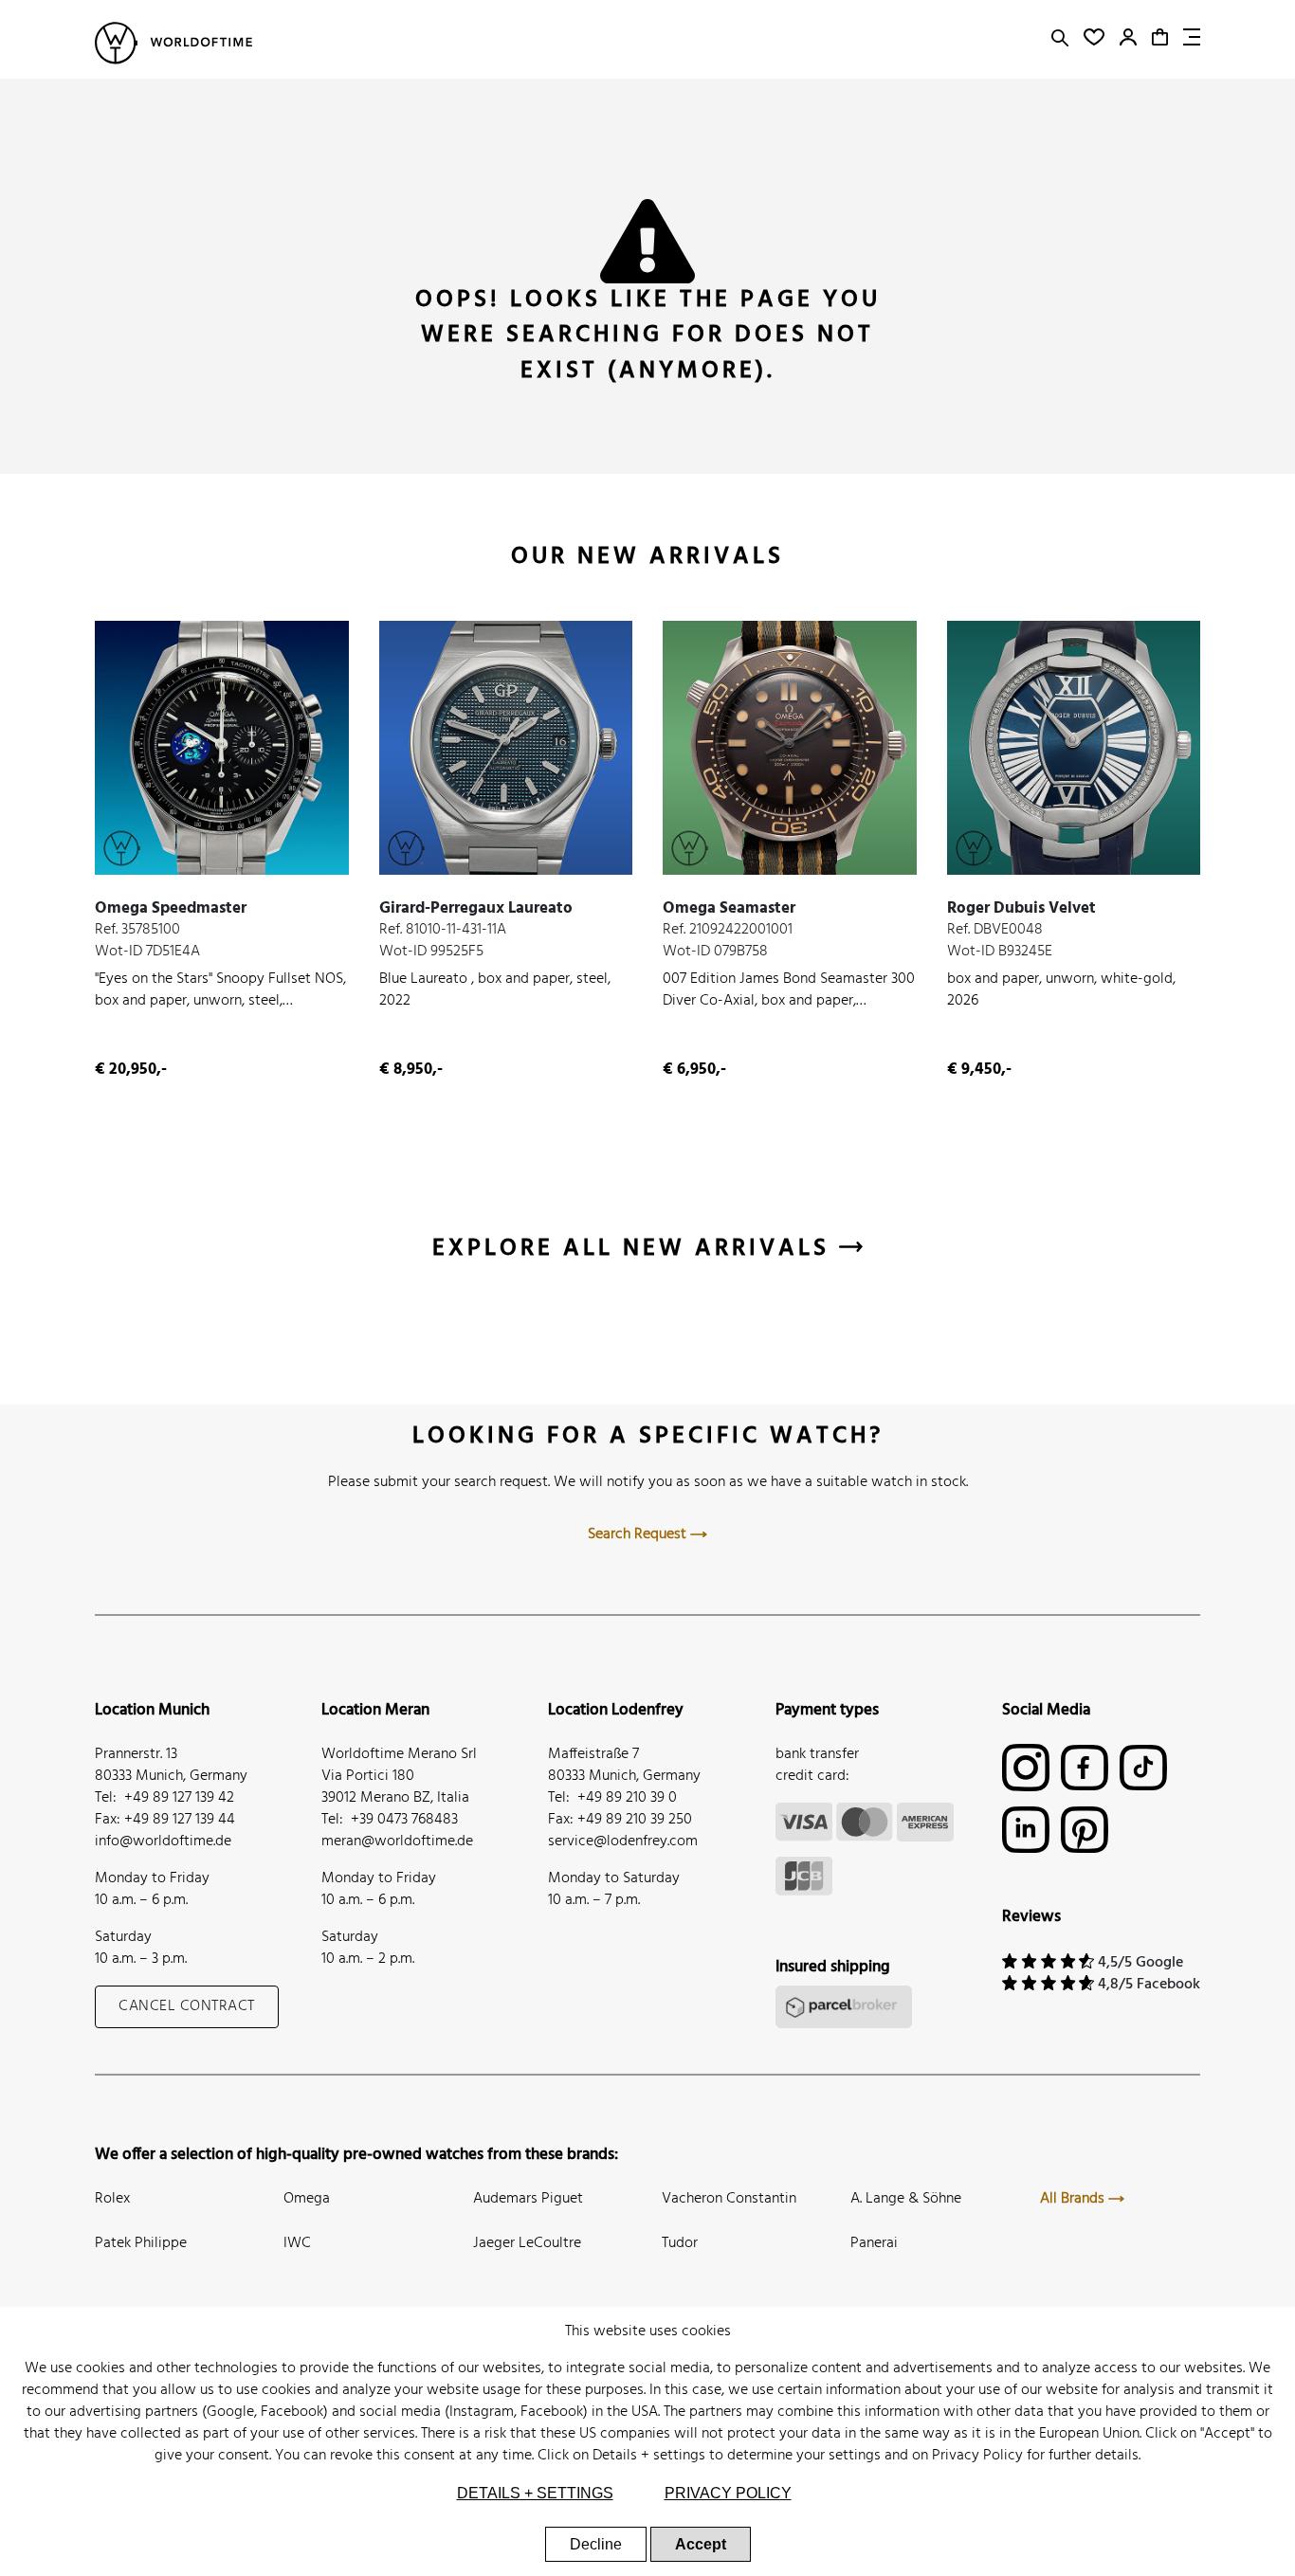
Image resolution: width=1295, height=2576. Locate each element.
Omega (307, 2199)
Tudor (680, 2243)
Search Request (639, 1534)
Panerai (874, 2243)
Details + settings (649, 2456)
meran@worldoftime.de (397, 1841)
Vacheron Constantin (729, 2199)
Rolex (112, 2199)
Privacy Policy (977, 2456)
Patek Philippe (141, 2243)
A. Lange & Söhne (906, 2199)
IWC (297, 2243)
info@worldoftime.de (163, 1841)
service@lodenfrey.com (623, 1841)
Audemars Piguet (528, 2199)
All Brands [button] (1074, 2199)
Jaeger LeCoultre (527, 2243)
